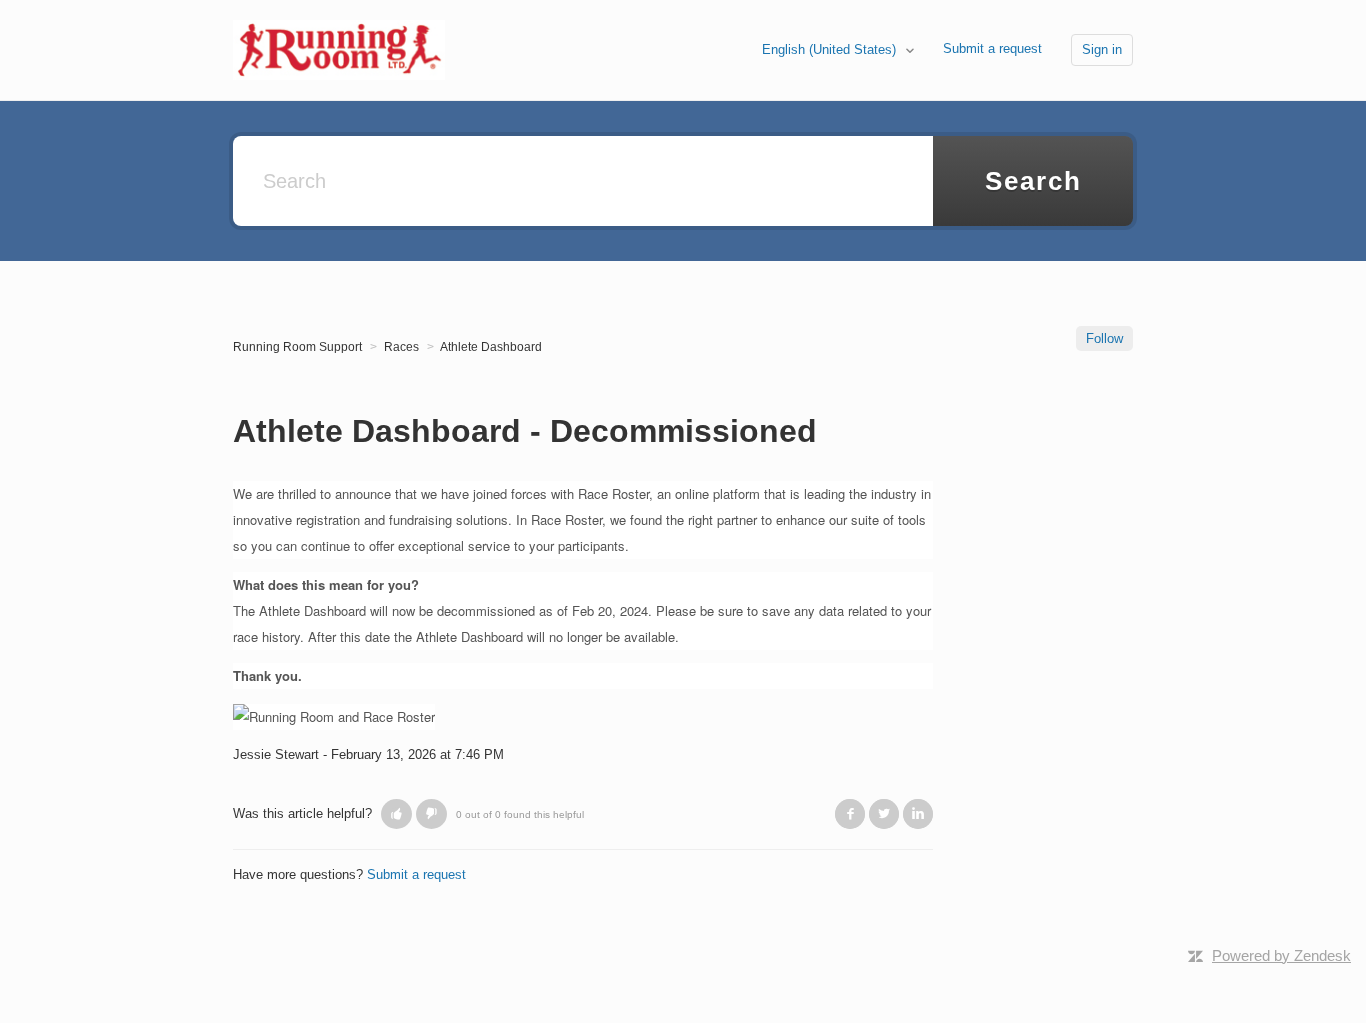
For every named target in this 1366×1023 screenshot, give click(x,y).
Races (401, 347)
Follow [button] (1104, 338)
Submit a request (992, 48)
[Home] (339, 48)
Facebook (850, 814)
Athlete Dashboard (491, 347)
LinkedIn (918, 814)
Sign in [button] (1102, 49)
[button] (396, 814)
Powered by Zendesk (1281, 955)
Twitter (884, 814)
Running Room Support (297, 347)
